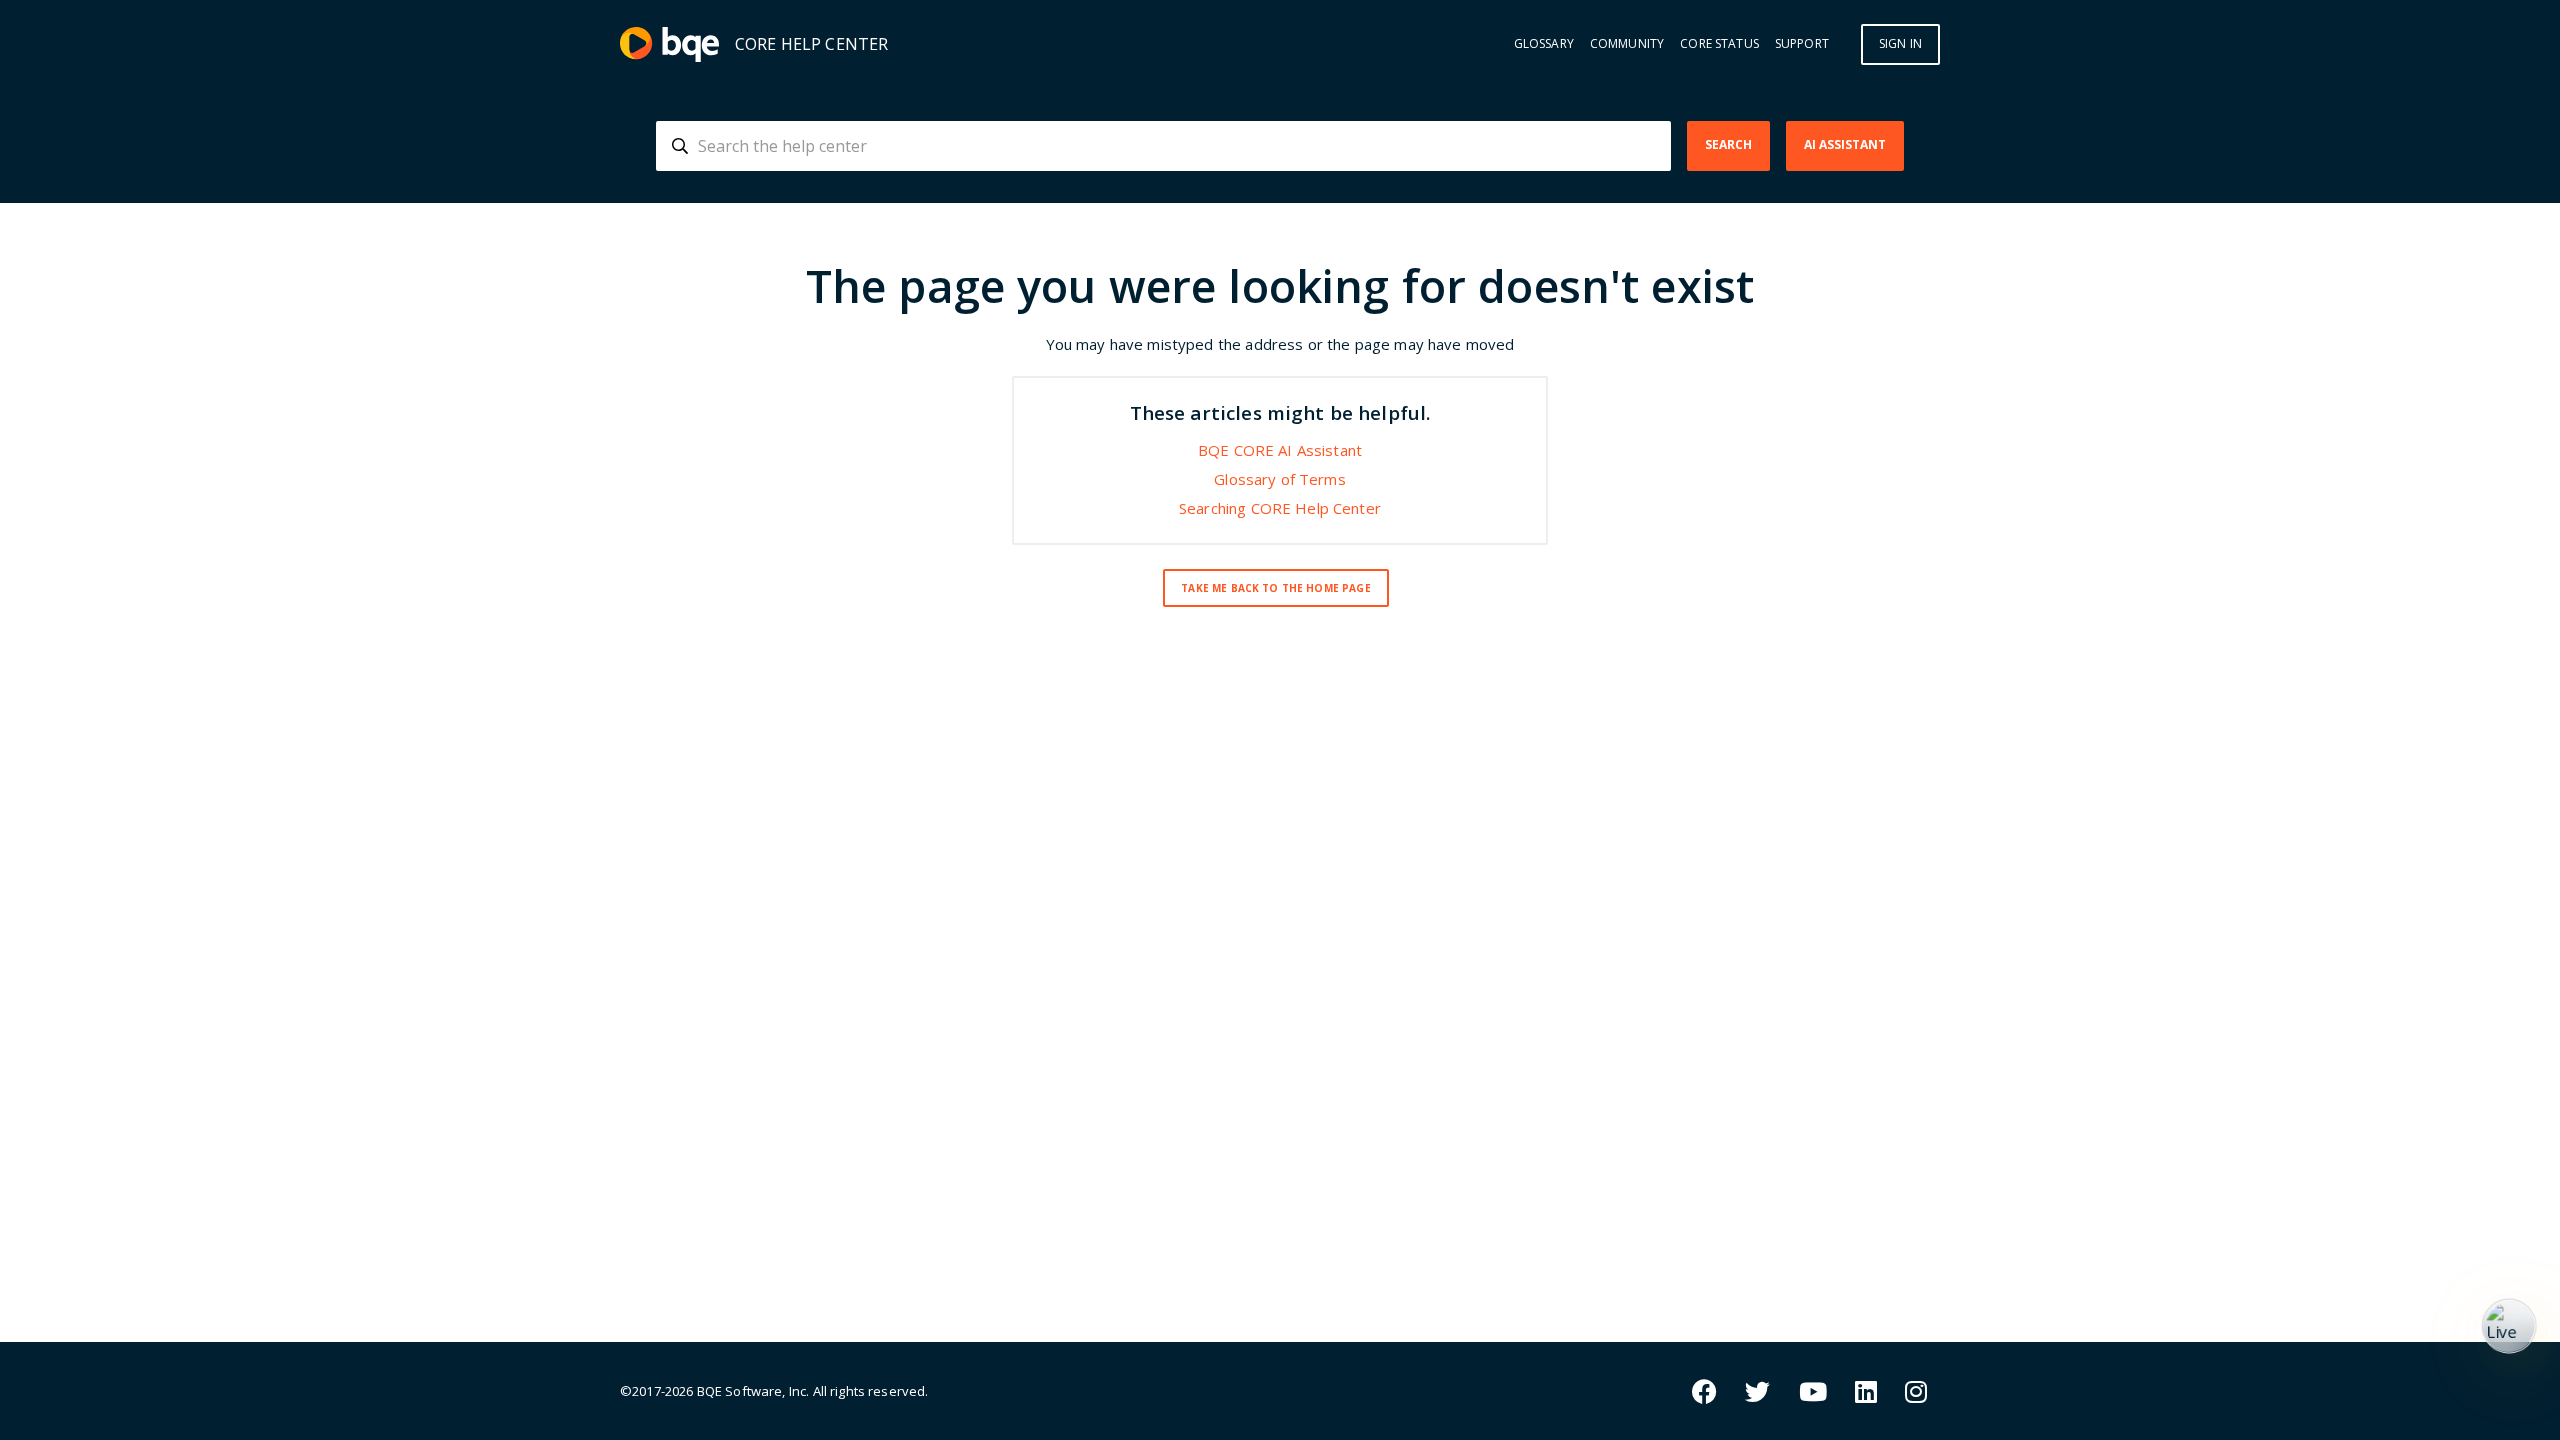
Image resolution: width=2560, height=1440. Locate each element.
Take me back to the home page (1275, 588)
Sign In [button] (1900, 43)
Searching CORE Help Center (1280, 508)
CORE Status (1719, 44)
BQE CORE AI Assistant (1280, 450)
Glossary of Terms (1280, 479)
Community (1627, 44)
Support (1802, 44)
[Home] (669, 44)
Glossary (1544, 44)
